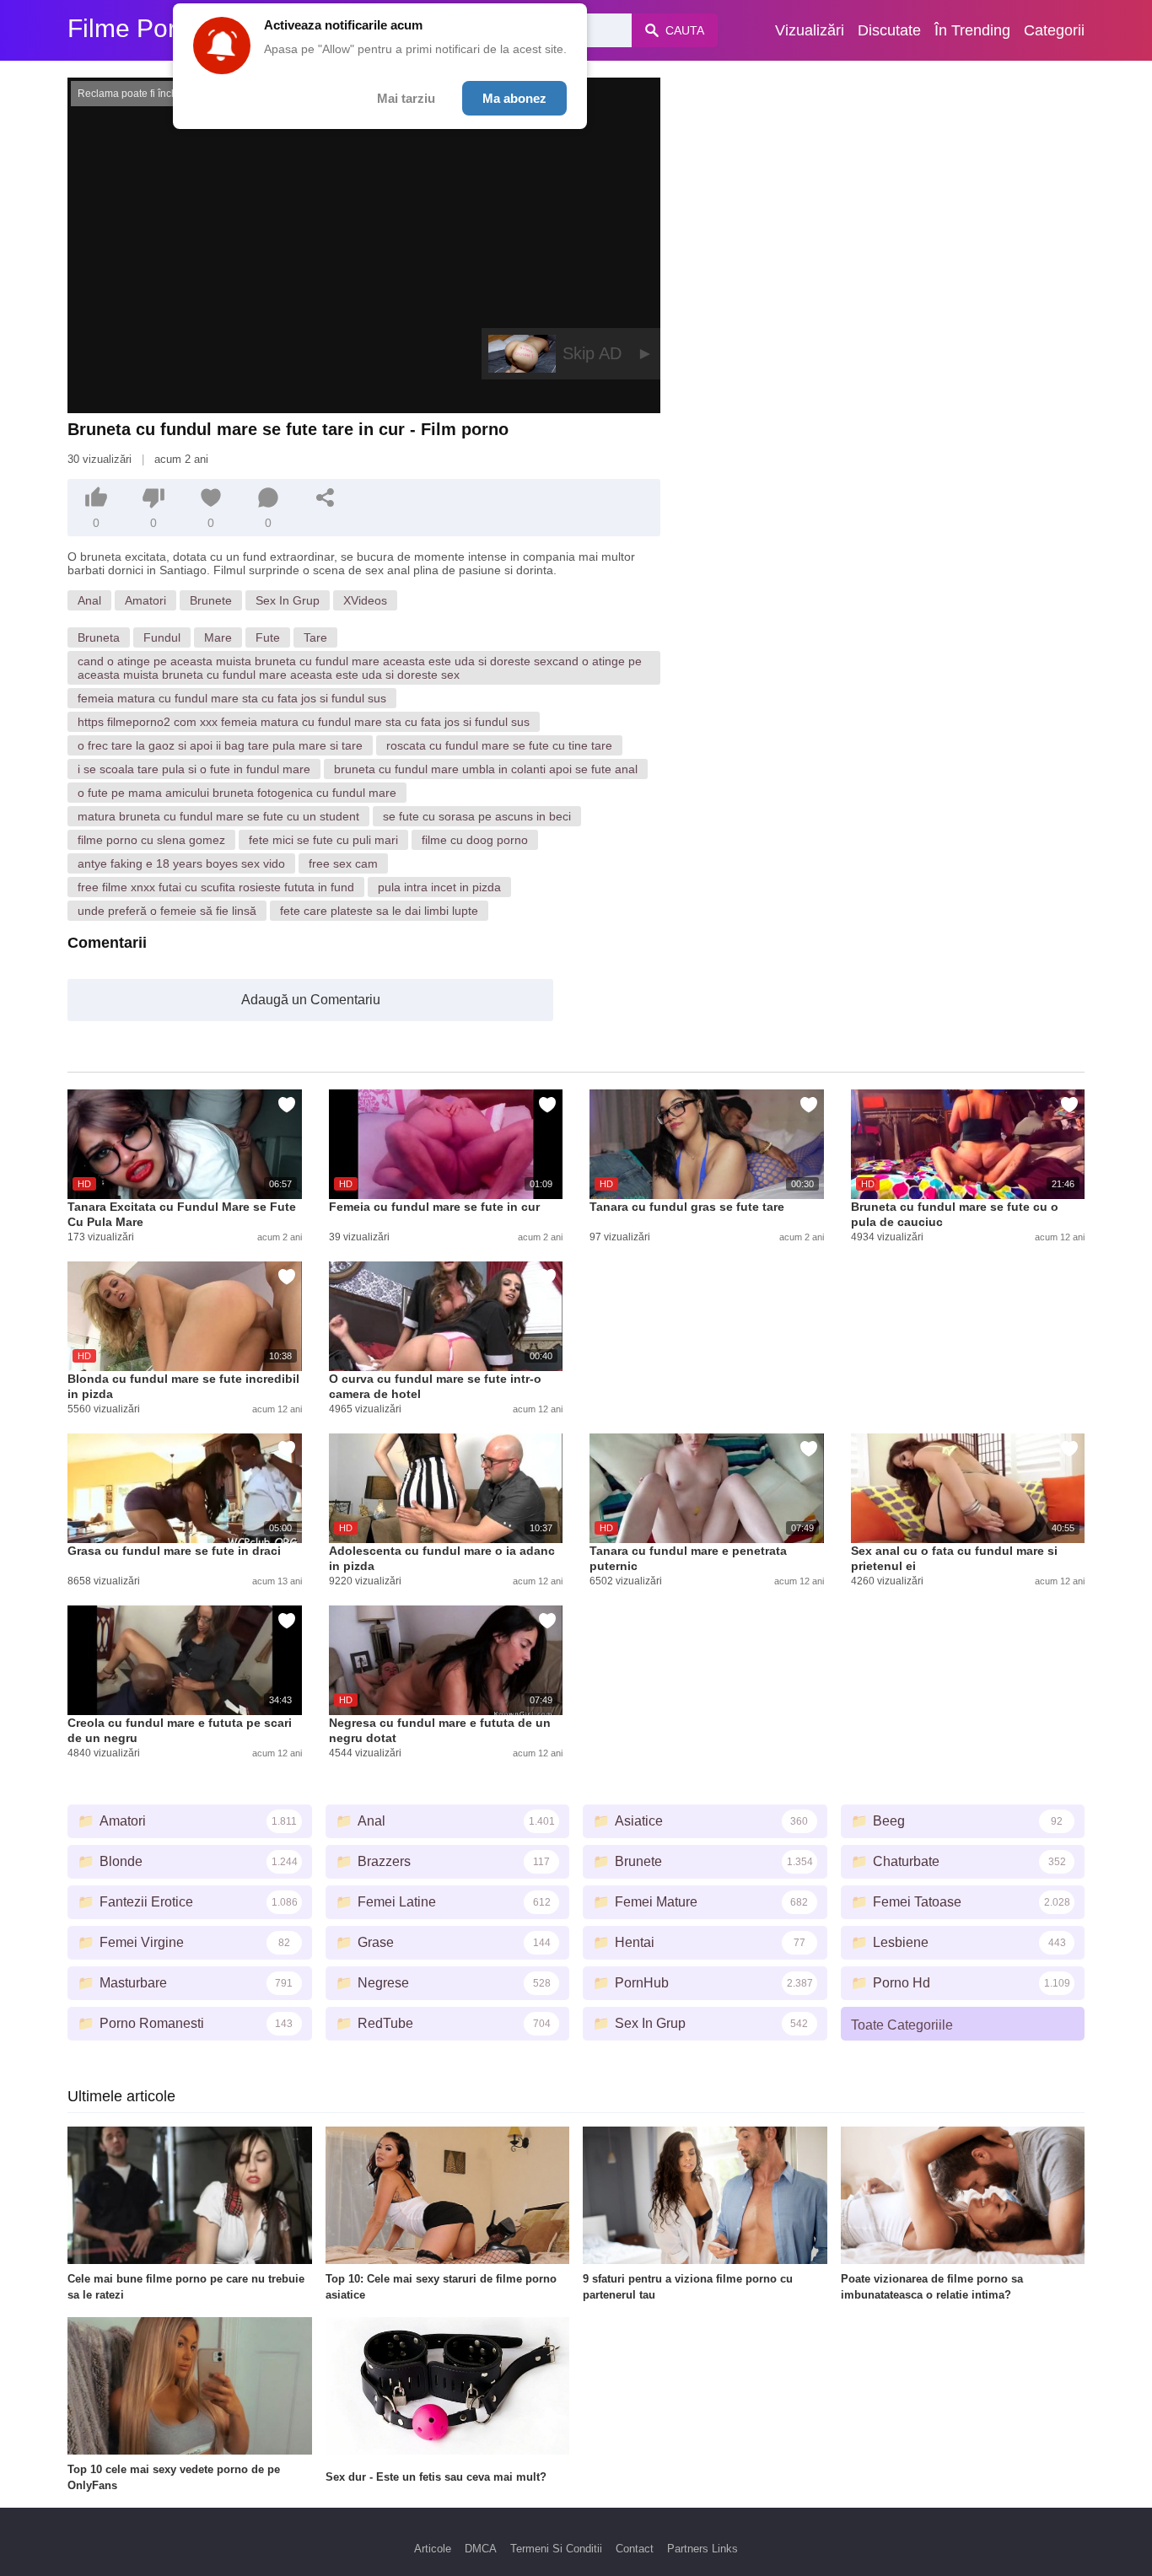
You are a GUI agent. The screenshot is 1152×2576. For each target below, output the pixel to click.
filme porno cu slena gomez (151, 840)
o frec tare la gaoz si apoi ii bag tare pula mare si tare (220, 745)
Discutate (889, 30)
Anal (89, 600)
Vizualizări (810, 30)
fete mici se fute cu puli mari (323, 840)
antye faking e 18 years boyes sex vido (181, 863)
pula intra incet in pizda (439, 887)
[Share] (326, 497)
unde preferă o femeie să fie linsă (167, 911)
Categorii (1054, 30)
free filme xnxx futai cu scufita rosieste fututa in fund (216, 887)
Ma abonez (514, 98)
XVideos (365, 600)
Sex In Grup (288, 600)
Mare (218, 637)
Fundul (162, 637)
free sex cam (343, 863)
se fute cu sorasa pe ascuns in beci (477, 816)
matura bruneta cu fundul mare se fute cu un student (218, 816)
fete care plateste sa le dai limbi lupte (379, 911)
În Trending (972, 30)
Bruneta (99, 637)
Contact (635, 2549)
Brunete (211, 600)
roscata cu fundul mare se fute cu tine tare (499, 745)
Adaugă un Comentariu (311, 1000)
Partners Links (703, 2549)
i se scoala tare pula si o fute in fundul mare (194, 769)
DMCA (481, 2549)
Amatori (145, 600)
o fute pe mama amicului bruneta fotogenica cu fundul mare (237, 793)
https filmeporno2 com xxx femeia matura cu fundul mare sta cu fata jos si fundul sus (304, 722)
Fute (268, 637)
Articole (433, 2549)
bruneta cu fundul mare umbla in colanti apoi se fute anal (486, 769)
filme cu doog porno (475, 840)
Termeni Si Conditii (556, 2549)
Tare (315, 637)
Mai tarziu (406, 98)
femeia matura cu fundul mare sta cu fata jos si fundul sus (232, 698)
